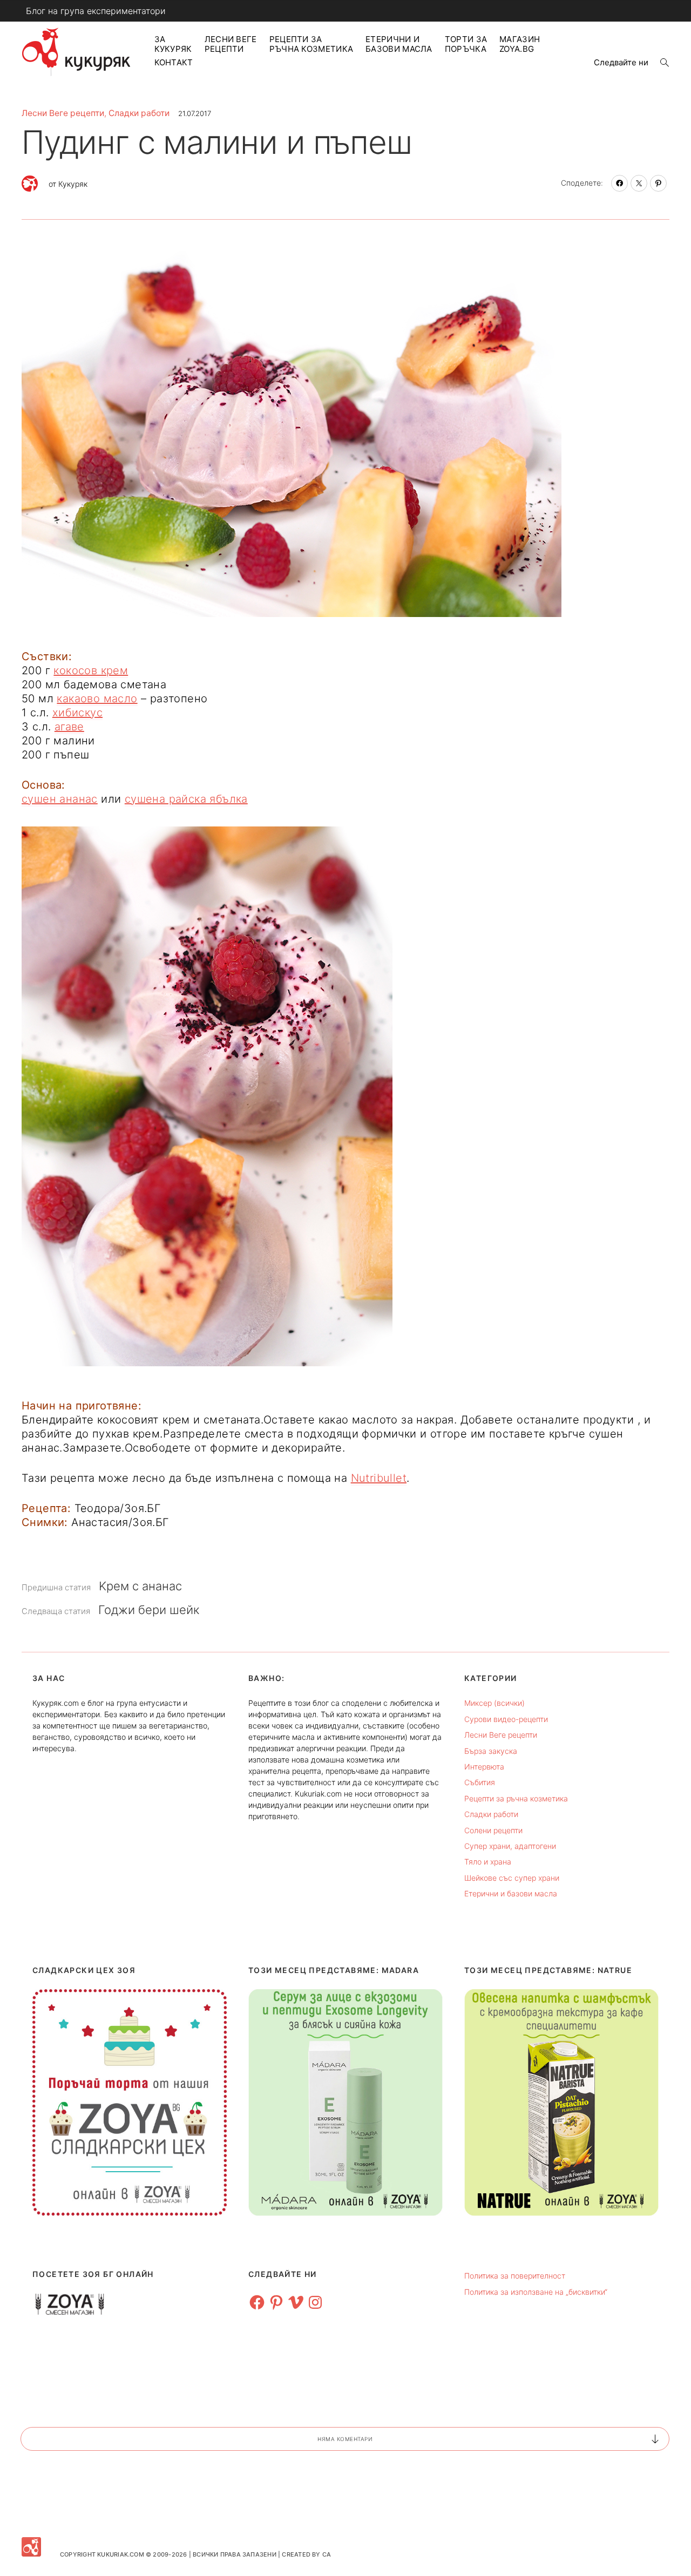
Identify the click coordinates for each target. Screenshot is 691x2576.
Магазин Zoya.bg (520, 44)
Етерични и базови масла (399, 44)
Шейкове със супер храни (512, 1878)
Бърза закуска (491, 1751)
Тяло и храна (488, 1862)
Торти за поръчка (466, 44)
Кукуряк (73, 184)
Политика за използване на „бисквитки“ (536, 2292)
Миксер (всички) (494, 1703)
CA (327, 2554)
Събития (480, 1782)
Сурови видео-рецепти (506, 1719)
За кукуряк (173, 44)
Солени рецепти (493, 1830)
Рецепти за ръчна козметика (311, 44)
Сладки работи (139, 113)
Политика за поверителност (515, 2276)
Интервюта (484, 1767)
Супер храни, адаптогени (510, 1846)
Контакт (174, 62)
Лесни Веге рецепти (231, 44)
